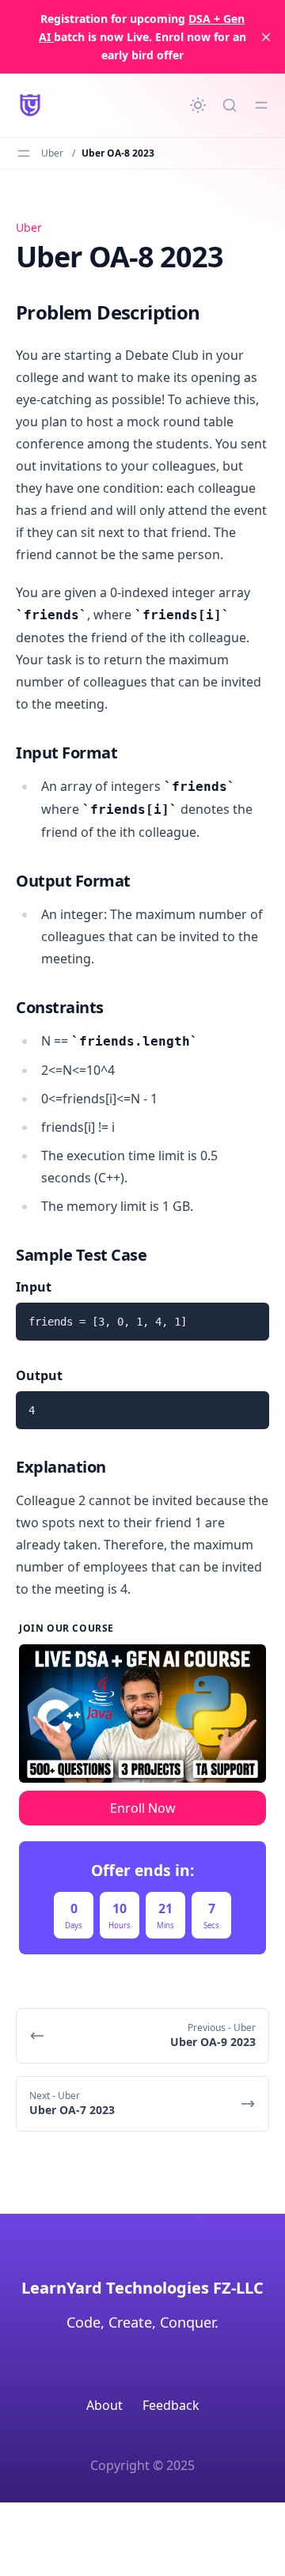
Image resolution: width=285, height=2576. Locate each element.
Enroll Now (143, 1808)
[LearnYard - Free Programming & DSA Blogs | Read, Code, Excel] (30, 105)
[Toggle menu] (261, 105)
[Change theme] (198, 105)
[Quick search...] (230, 105)
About (104, 2405)
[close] (266, 37)
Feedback (171, 2405)
